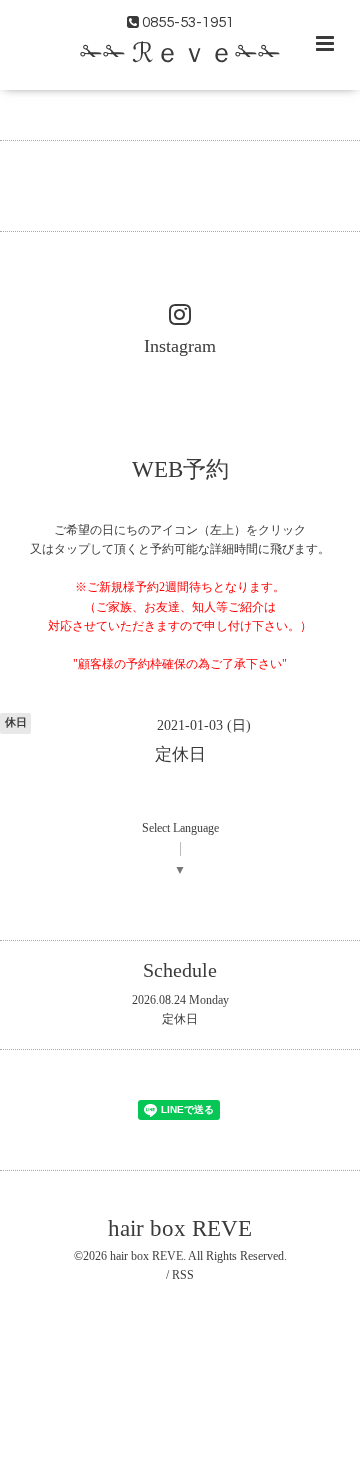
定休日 (180, 1019)
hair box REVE (180, 1228)
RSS (183, 1275)
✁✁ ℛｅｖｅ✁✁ (180, 54)
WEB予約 (180, 468)
